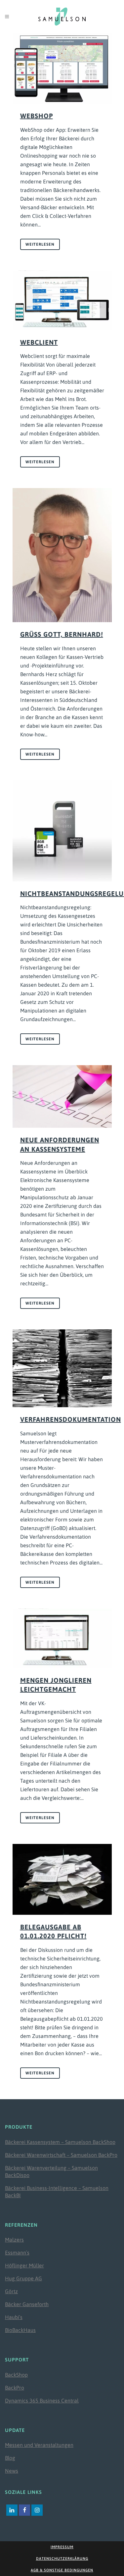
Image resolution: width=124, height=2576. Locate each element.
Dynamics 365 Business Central (42, 2401)
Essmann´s (17, 2253)
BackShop (16, 2375)
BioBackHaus (20, 2330)
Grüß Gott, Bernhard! (62, 634)
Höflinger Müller (24, 2265)
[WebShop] (62, 68)
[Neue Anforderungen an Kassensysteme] (62, 1096)
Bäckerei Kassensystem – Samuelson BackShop (60, 2142)
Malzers (14, 2240)
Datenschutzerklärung (62, 2558)
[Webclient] (62, 300)
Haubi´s (14, 2317)
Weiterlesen (40, 244)
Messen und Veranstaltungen (39, 2445)
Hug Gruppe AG (23, 2278)
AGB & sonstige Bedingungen (62, 2570)
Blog (10, 2458)
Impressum (62, 2547)
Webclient (39, 342)
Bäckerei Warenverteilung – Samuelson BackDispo (51, 2171)
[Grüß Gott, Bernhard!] (62, 555)
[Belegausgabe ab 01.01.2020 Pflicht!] (62, 1879)
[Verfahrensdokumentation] (62, 1368)
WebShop (37, 116)
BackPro (15, 2388)
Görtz (11, 2291)
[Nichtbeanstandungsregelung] (62, 831)
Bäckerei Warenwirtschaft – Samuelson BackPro (61, 2155)
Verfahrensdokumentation (71, 1419)
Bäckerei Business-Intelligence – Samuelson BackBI (57, 2192)
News (12, 2471)
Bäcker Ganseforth (27, 2304)
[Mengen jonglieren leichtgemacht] (62, 1638)
